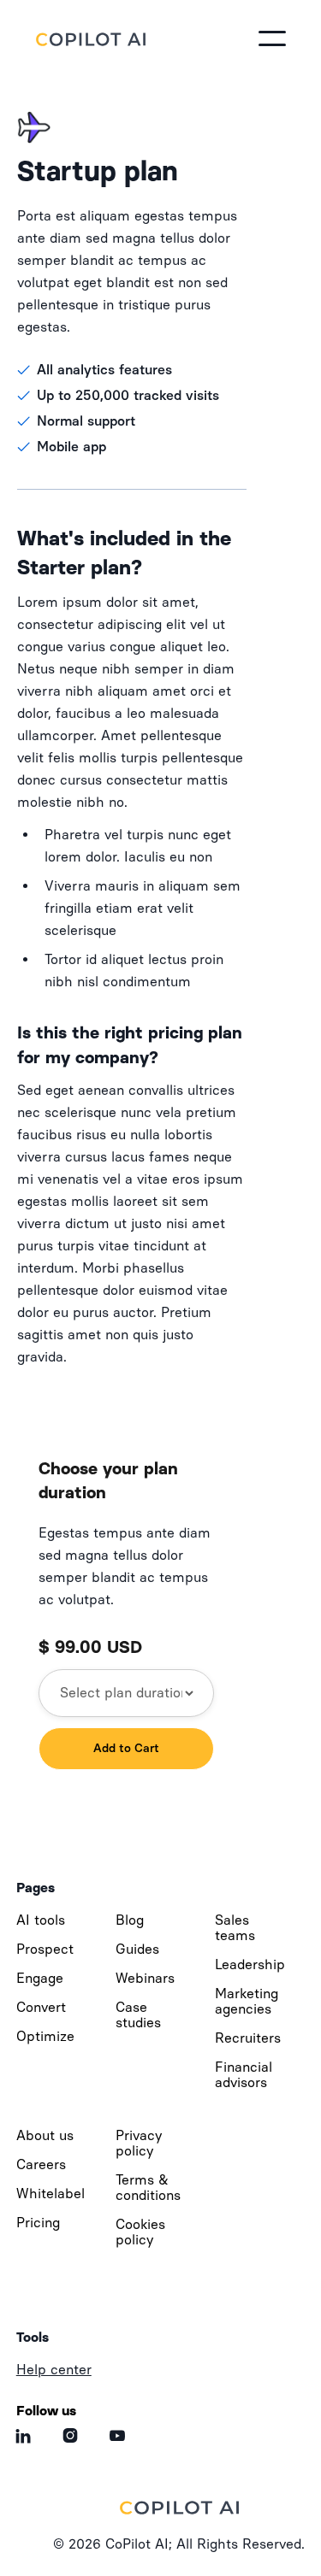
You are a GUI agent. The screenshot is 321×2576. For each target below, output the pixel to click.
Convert (41, 2007)
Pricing (38, 2223)
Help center (54, 2370)
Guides (137, 1949)
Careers (41, 2164)
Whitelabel (51, 2194)
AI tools (41, 1920)
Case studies (138, 2015)
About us (45, 2135)
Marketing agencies (247, 2001)
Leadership (250, 1964)
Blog (130, 1920)
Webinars (145, 1978)
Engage (40, 1978)
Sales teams (235, 1928)
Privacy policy (139, 2143)
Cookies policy (140, 2232)
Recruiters (248, 2038)
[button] (272, 38)
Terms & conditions (148, 2188)
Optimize (45, 2036)
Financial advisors (244, 2075)
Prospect (45, 1949)
